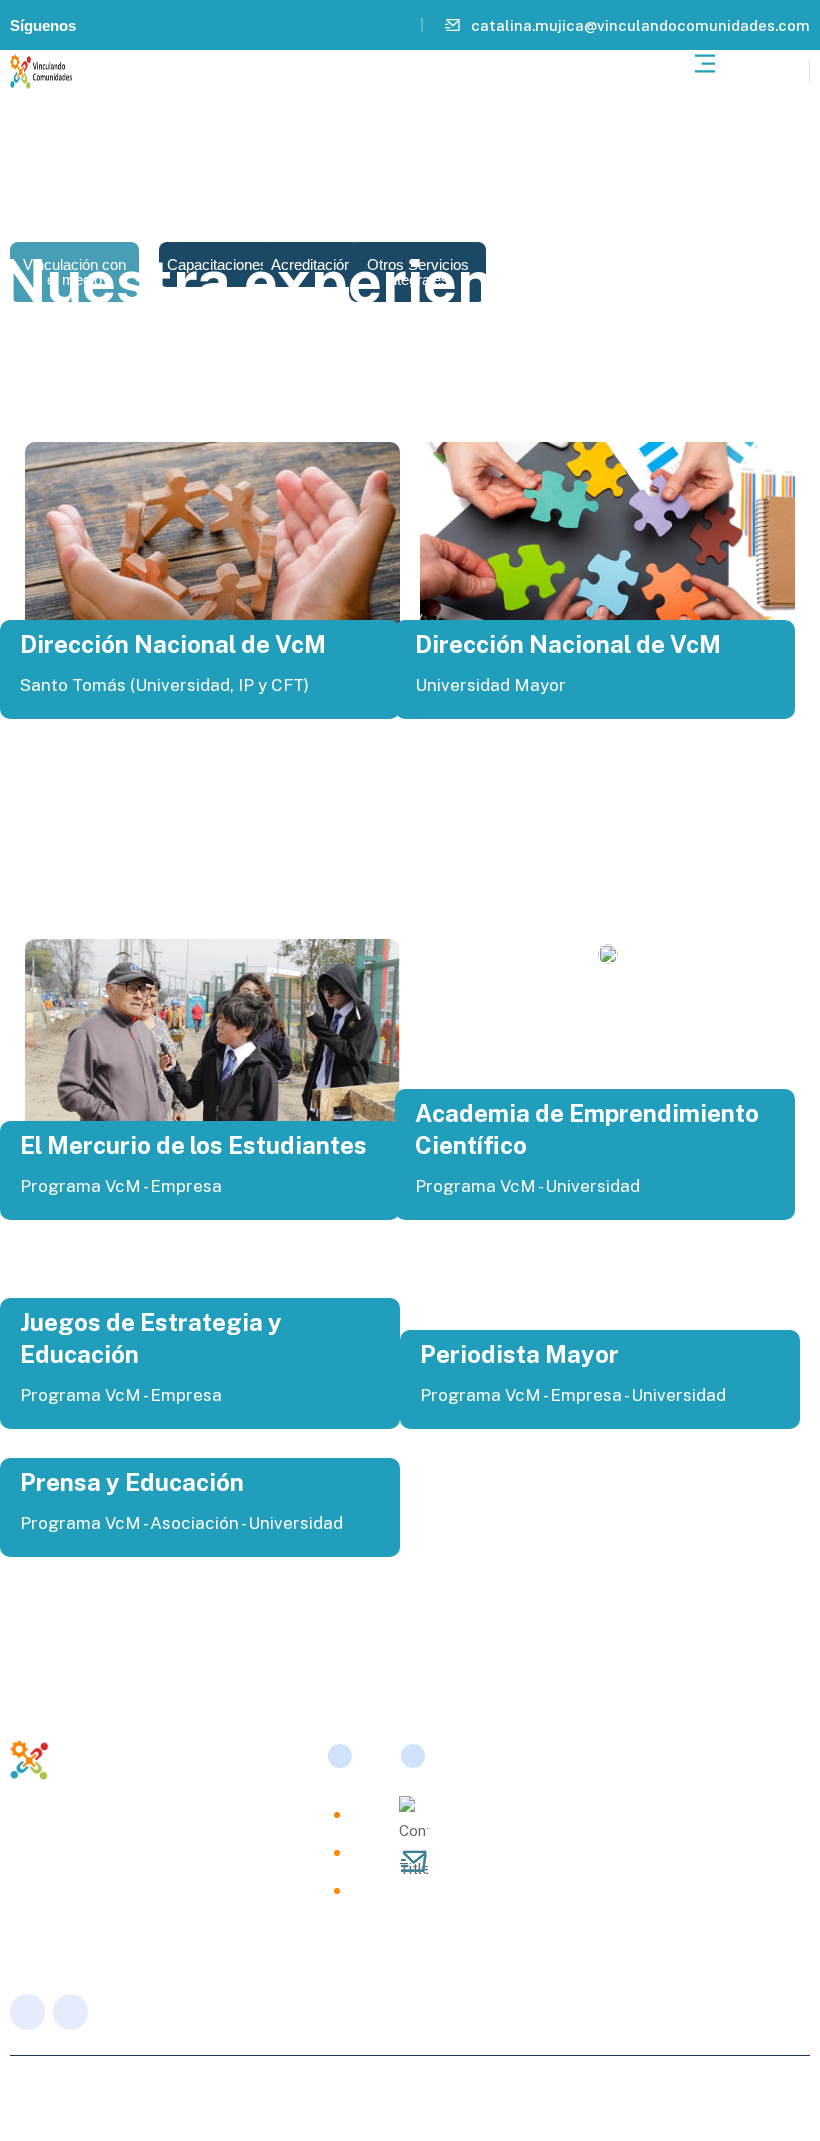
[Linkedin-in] (100, 25)
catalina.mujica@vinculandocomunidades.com (640, 25)
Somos (365, 1813)
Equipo (365, 1851)
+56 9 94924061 (503, 1820)
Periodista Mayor (519, 1354)
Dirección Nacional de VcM (173, 644)
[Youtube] (128, 25)
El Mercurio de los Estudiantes (193, 1145)
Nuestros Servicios (365, 1901)
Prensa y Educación (132, 1482)
